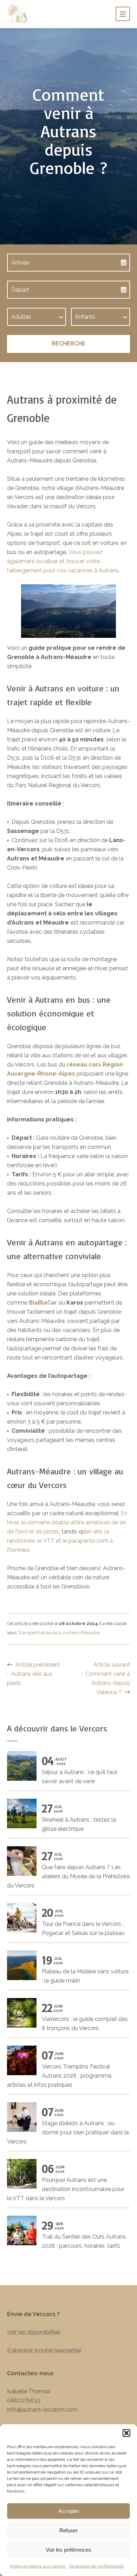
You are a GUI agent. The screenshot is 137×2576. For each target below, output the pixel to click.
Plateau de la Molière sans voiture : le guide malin (85, 1970)
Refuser (68, 2530)
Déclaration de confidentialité (96, 2566)
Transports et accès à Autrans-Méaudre (59, 1633)
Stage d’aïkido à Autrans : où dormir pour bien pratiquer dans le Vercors (68, 2126)
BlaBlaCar (43, 1303)
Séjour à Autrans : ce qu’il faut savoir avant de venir (80, 1770)
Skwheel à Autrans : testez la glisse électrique (79, 1818)
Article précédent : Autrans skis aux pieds (34, 1674)
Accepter (69, 2511)
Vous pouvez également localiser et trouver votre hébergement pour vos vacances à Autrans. (63, 561)
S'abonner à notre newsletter (44, 2350)
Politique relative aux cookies (38, 2566)
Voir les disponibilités (34, 2332)
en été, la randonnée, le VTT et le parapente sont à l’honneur (60, 1541)
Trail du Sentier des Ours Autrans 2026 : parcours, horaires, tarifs (84, 2235)
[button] (126, 2433)
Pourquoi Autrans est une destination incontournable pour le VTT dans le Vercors (66, 2183)
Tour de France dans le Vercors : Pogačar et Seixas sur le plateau (83, 1922)
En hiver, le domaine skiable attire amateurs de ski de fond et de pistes (67, 1522)
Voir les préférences (68, 2550)
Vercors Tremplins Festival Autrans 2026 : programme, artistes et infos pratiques (60, 2069)
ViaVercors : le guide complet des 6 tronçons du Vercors (85, 2017)
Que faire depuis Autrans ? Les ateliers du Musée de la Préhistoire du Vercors (68, 1870)
